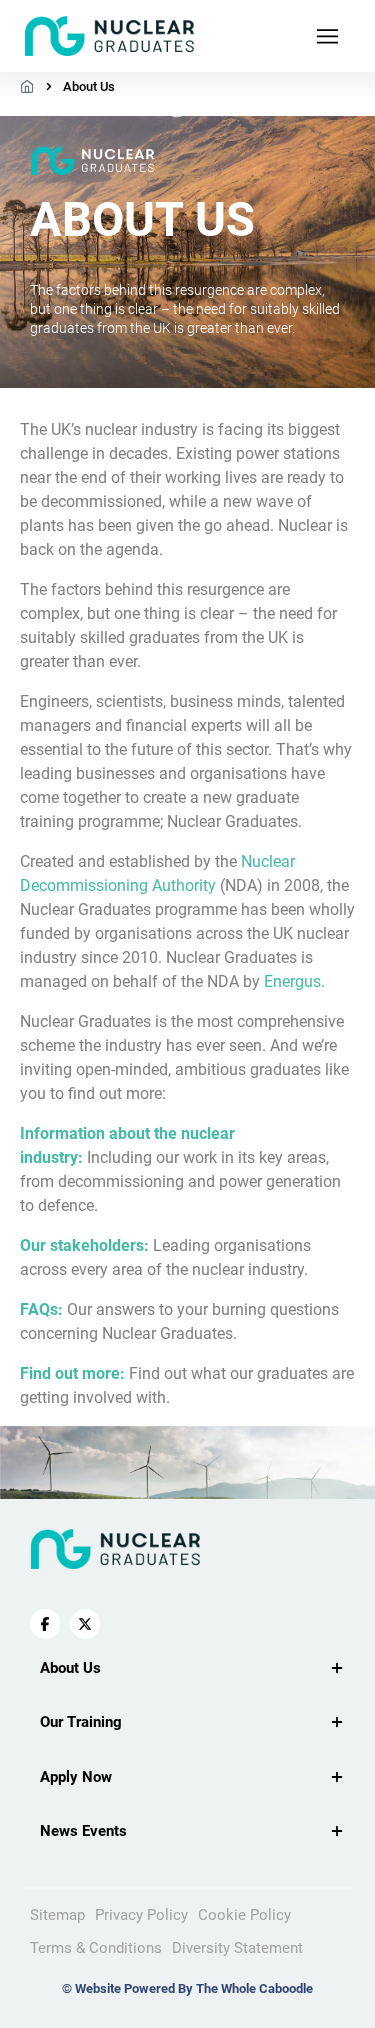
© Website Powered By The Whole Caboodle (187, 1988)
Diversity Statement (237, 1948)
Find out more (70, 1373)
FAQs (39, 1309)
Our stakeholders (82, 1245)
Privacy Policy (141, 1915)
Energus (292, 981)
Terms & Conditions (96, 1948)
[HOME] (27, 86)
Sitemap (57, 1915)
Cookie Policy (244, 1915)
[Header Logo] (110, 36)
